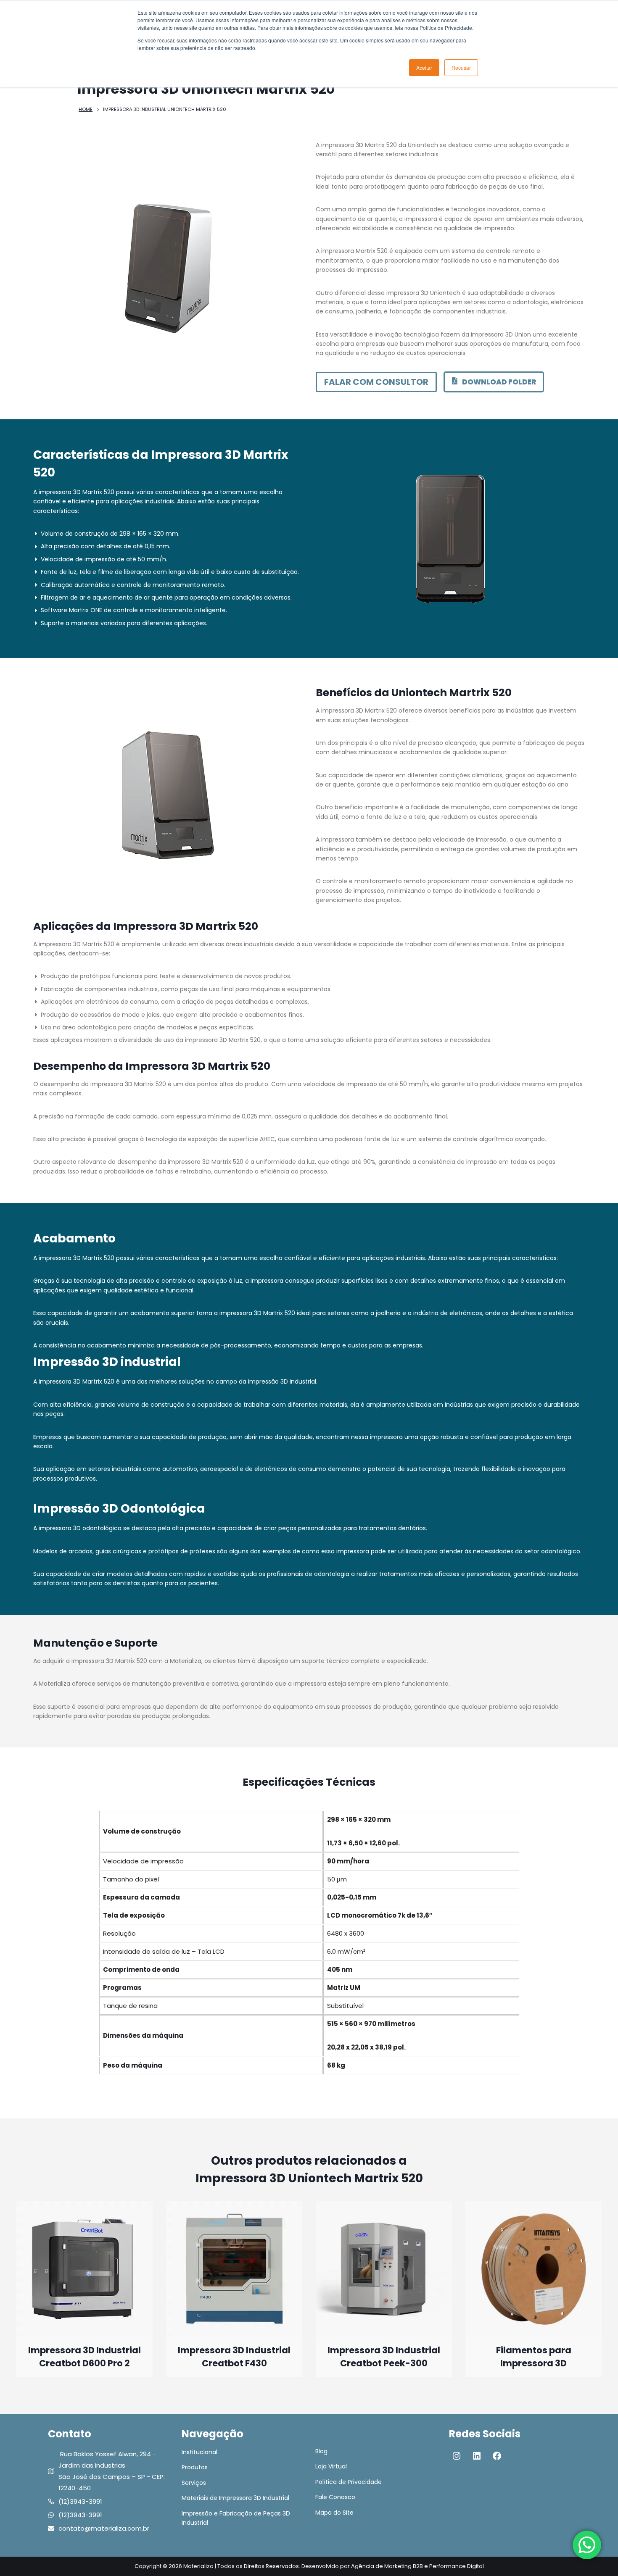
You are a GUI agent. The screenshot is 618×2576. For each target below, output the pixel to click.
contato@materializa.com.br (104, 2528)
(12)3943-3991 (80, 2501)
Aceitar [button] (424, 67)
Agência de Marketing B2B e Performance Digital (417, 2566)
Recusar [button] (461, 67)
